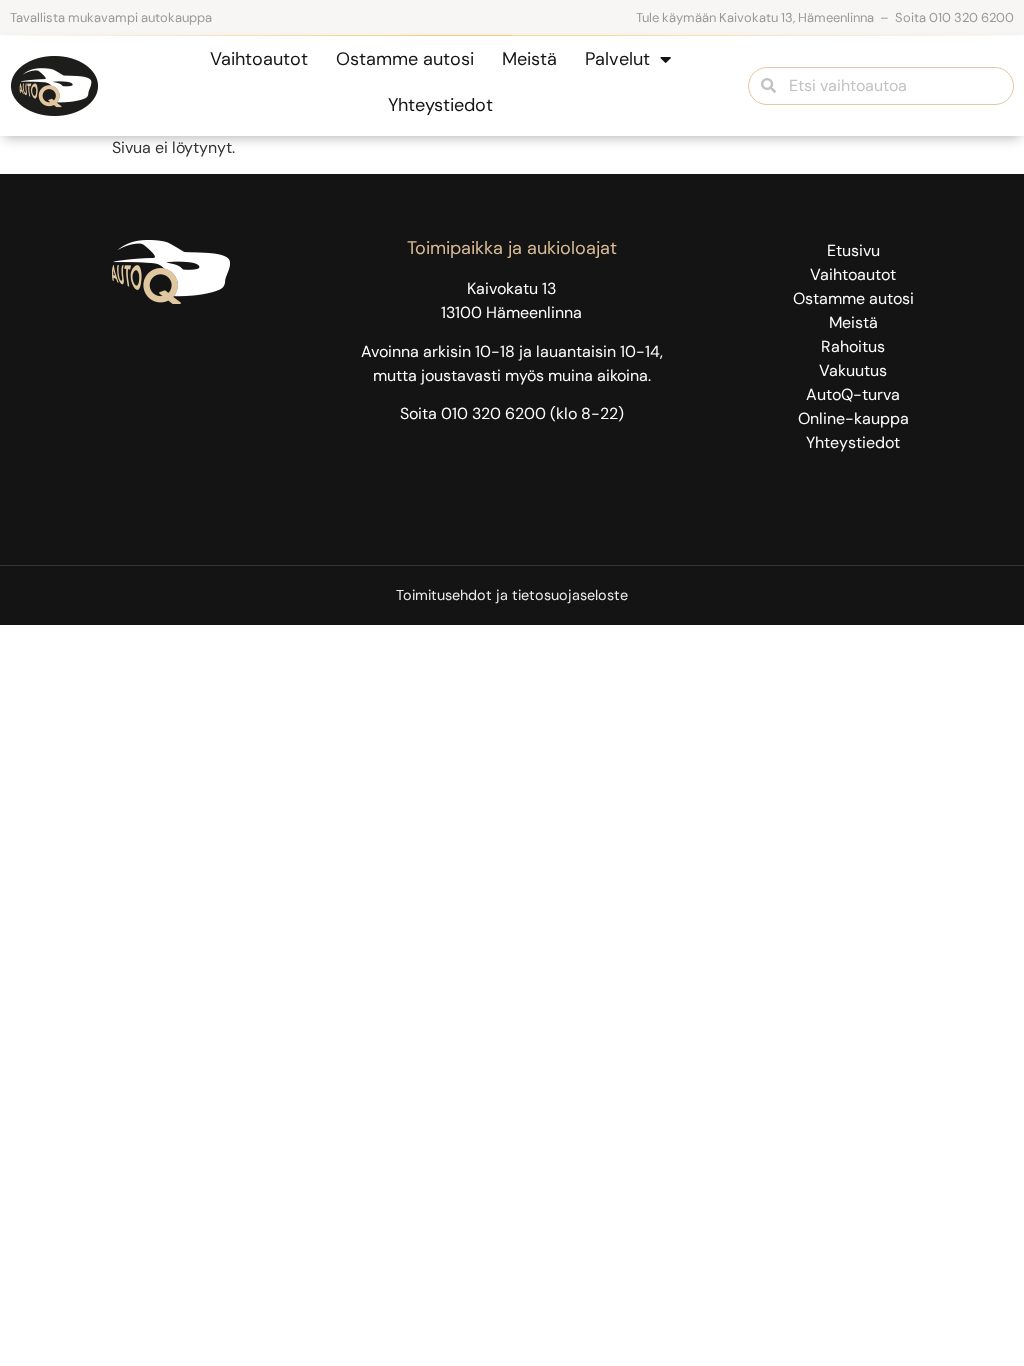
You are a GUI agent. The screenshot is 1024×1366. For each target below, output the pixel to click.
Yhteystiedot (440, 105)
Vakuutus (853, 370)
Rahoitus (853, 346)
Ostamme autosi (405, 59)
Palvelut (617, 59)
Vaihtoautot (259, 59)
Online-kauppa (853, 418)
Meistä (529, 59)
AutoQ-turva (853, 394)
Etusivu (853, 250)
